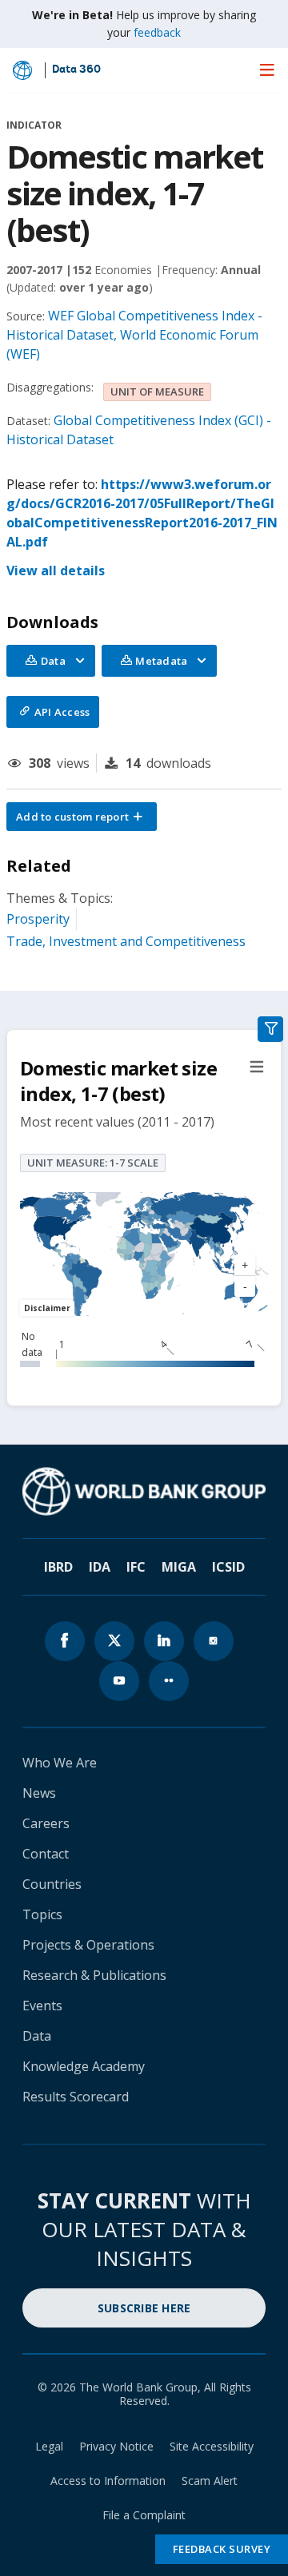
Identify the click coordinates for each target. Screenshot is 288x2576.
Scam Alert (210, 2481)
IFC (136, 1567)
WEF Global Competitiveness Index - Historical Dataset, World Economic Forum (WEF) (134, 335)
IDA (100, 1567)
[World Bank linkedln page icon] (164, 1641)
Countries (52, 1884)
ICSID (228, 1567)
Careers (46, 1823)
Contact (46, 1854)
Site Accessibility (212, 2446)
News (39, 1793)
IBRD (58, 1567)
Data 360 (76, 70)
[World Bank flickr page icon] (169, 1681)
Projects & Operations (88, 1945)
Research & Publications (94, 1975)
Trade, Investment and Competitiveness (126, 941)
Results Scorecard (76, 2097)
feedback (157, 32)
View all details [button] (56, 570)
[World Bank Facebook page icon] (65, 1641)
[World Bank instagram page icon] (214, 1641)
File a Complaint (144, 2515)
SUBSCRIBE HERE (144, 2308)
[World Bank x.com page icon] (114, 1641)
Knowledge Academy (84, 2066)
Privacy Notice (116, 2446)
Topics (42, 1914)
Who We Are (60, 1763)
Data (37, 2036)
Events (42, 2006)
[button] (82, 817)
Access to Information (108, 2481)
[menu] (267, 70)
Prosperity (38, 919)
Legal (49, 2446)
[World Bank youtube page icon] (119, 1681)
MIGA (179, 1567)
